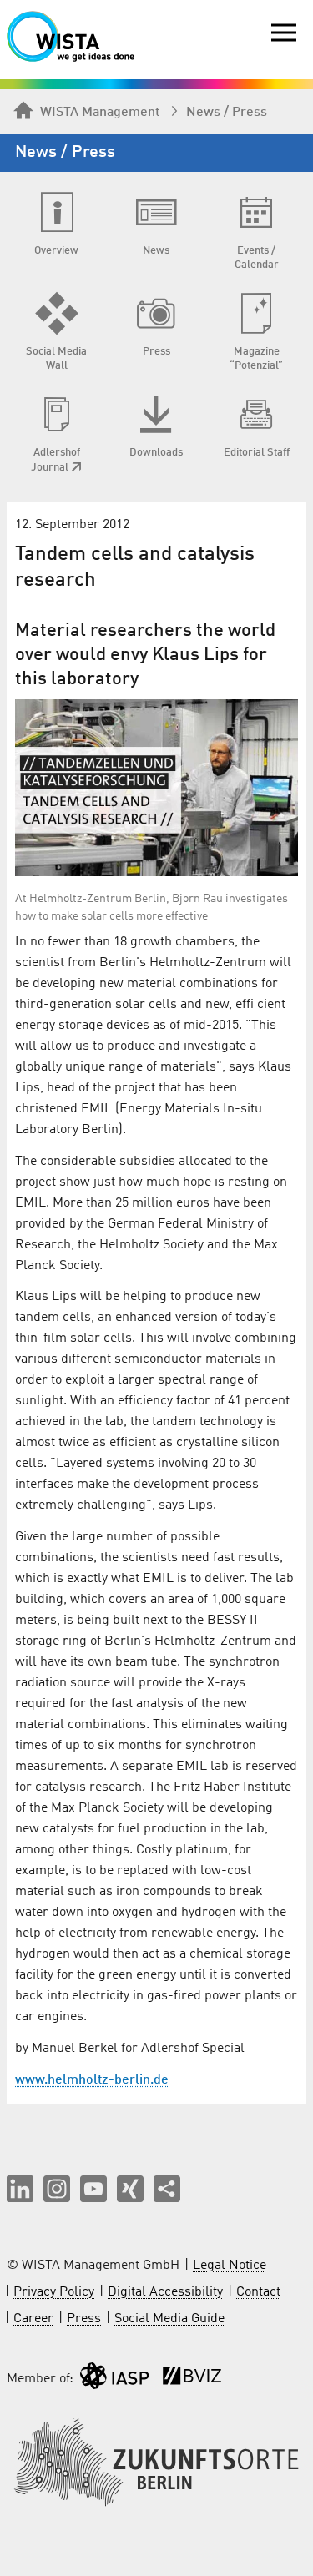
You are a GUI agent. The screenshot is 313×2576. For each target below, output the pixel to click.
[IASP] (114, 2379)
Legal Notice (230, 2266)
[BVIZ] (192, 2379)
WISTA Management (100, 113)
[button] (20, 2189)
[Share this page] (167, 2189)
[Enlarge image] (156, 788)
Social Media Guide (169, 2319)
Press (84, 2319)
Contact (258, 2292)
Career (33, 2319)
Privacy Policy (54, 2292)
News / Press (227, 113)
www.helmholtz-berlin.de (92, 2080)
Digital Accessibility (165, 2292)
